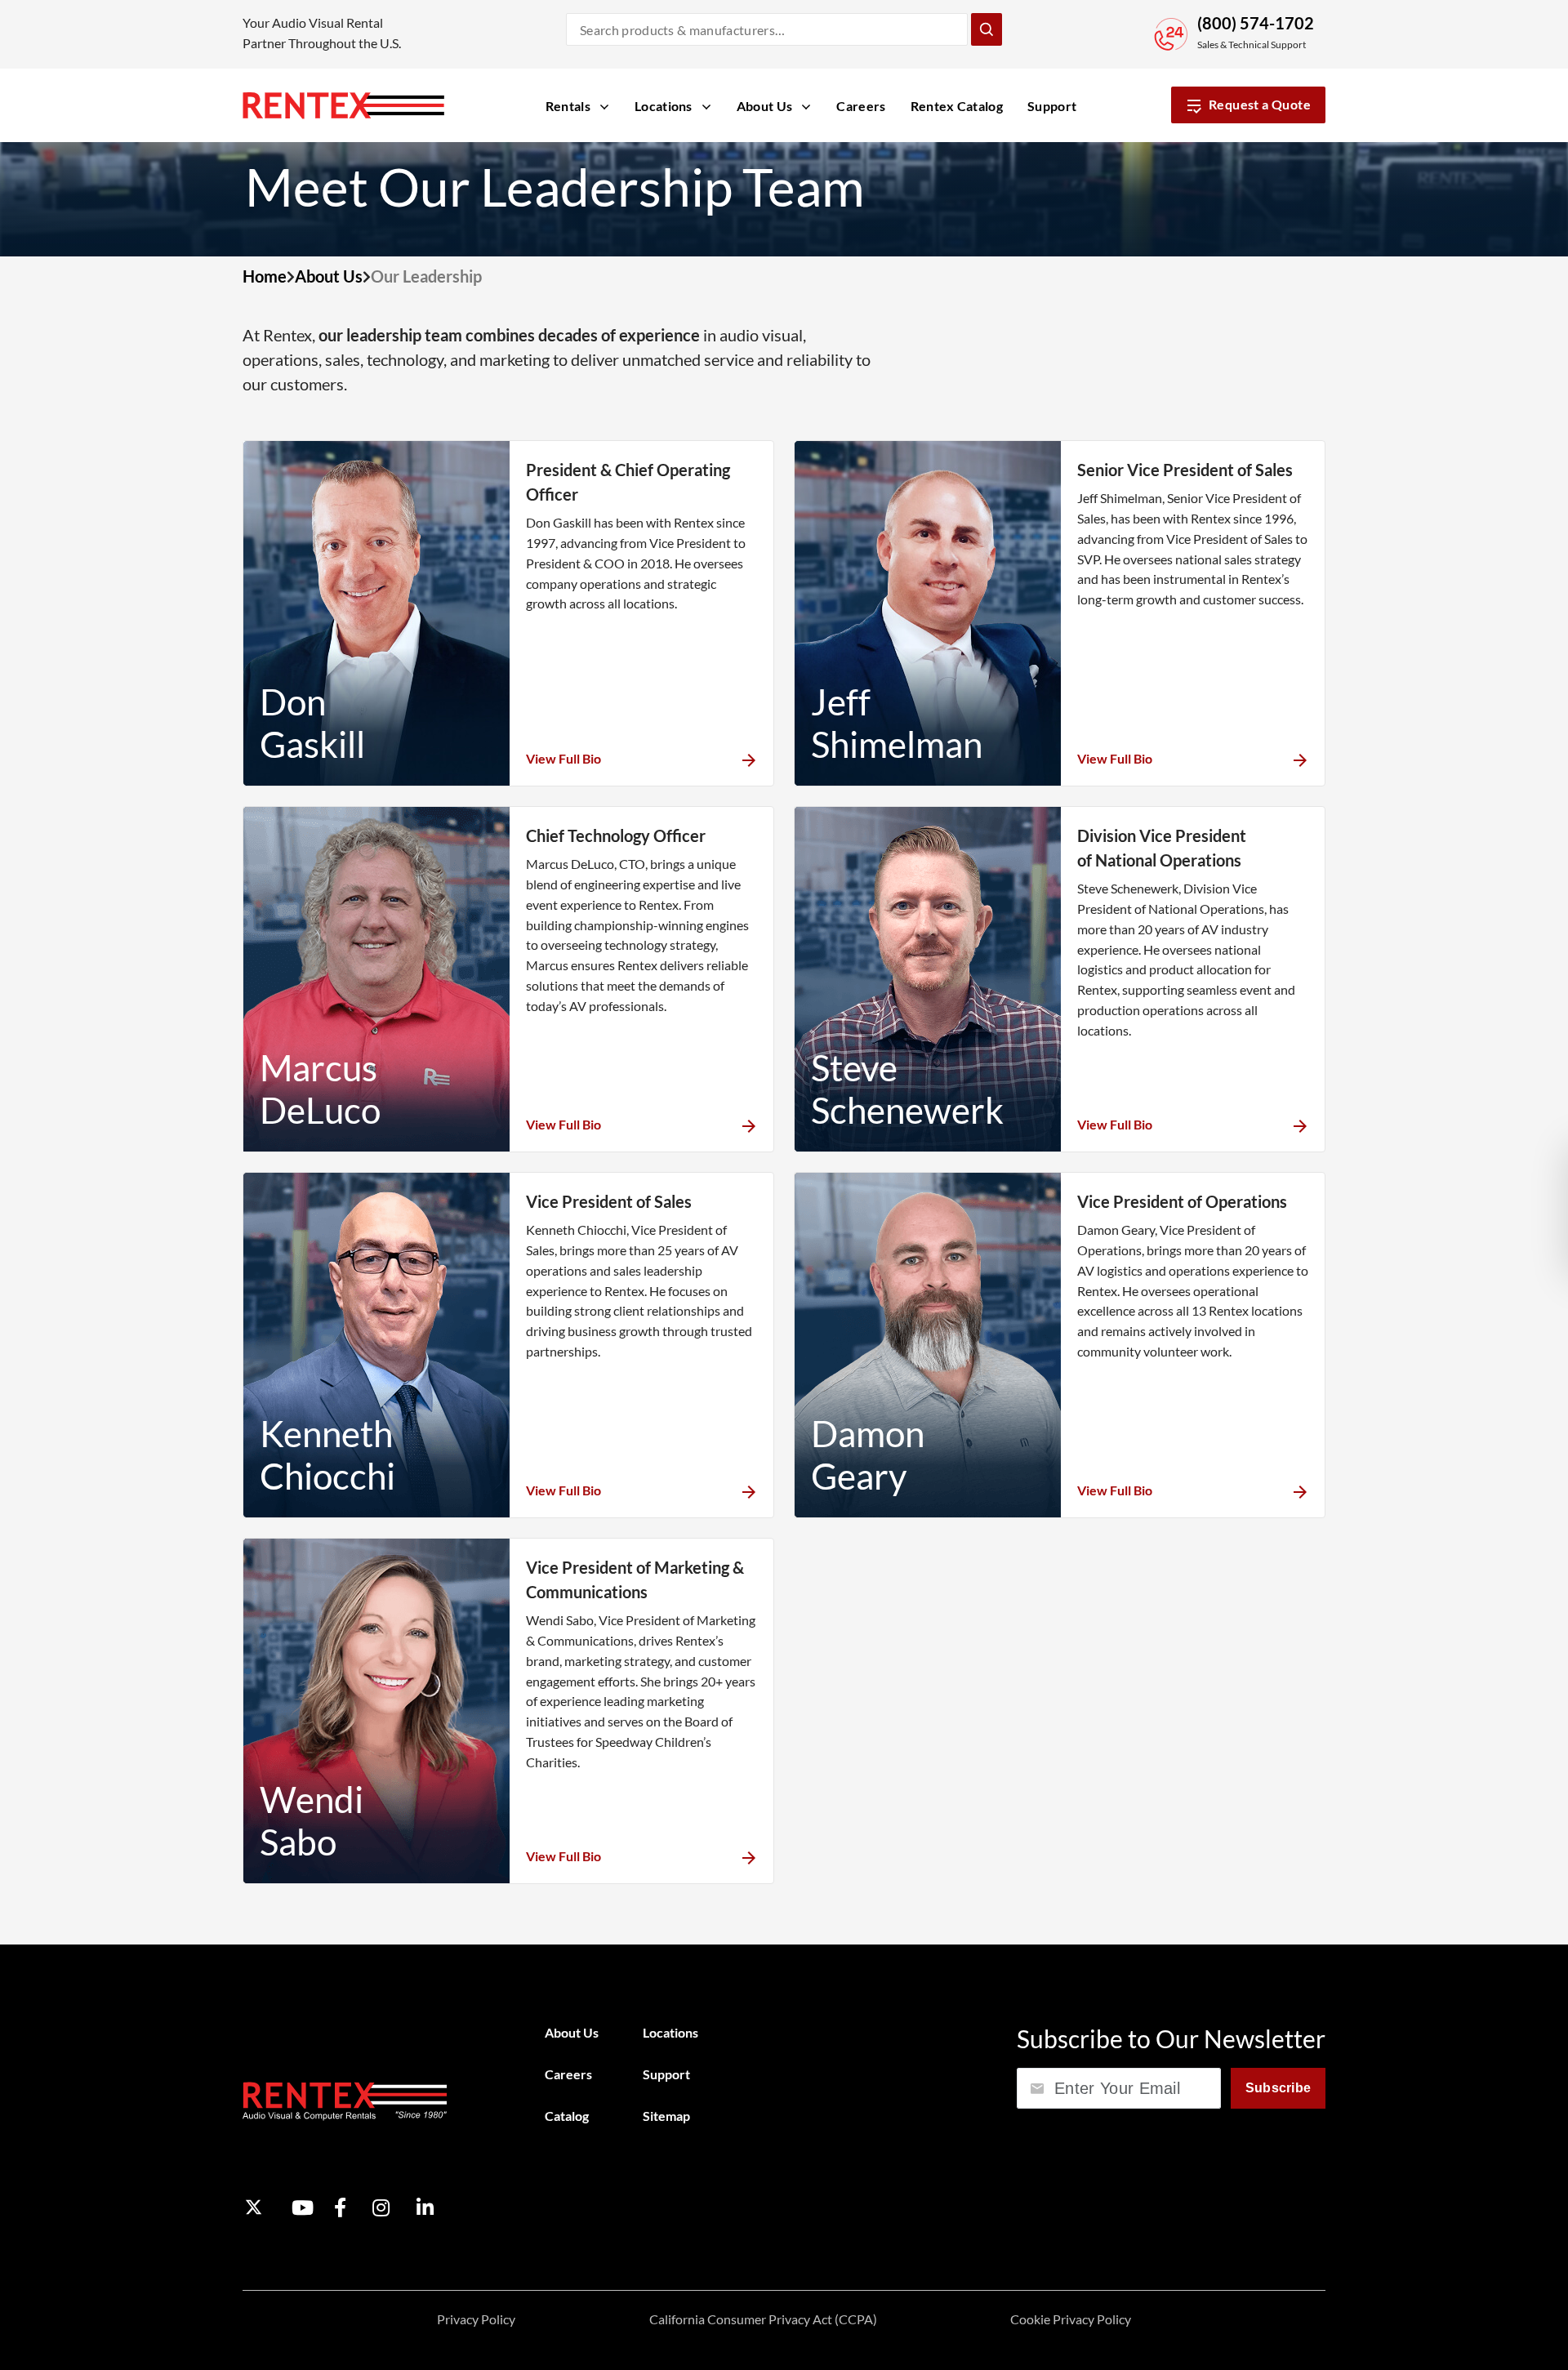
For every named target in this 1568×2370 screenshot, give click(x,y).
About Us (329, 276)
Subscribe (1278, 2088)
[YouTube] (303, 2207)
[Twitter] (254, 2207)
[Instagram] (381, 2207)
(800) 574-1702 (1256, 23)
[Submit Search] (987, 29)
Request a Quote (1260, 104)
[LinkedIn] (425, 2207)
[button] (641, 759)
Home (265, 276)
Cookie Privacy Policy (1071, 2319)
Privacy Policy (476, 2319)
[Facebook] (340, 2207)
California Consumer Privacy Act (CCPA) (763, 2319)
